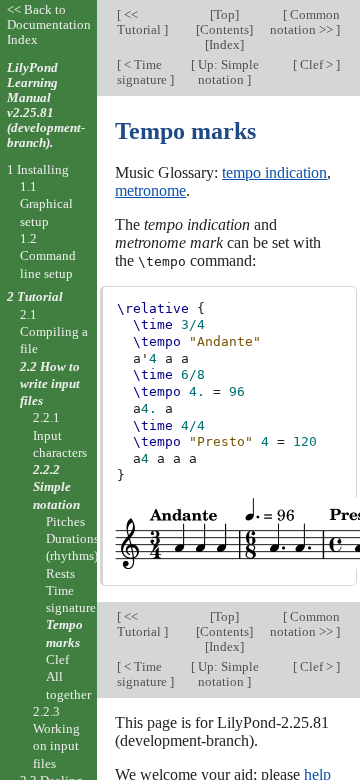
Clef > (316, 64)
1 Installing (38, 169)
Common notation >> (305, 22)
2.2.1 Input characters (60, 435)
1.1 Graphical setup (46, 204)
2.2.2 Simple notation (56, 487)
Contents (224, 29)
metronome (150, 190)
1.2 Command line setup (48, 256)
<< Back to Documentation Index (49, 24)
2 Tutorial (35, 296)
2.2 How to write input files (50, 384)
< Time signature (143, 72)
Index (224, 44)
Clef (57, 659)
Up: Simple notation (227, 72)
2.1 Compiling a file (54, 332)
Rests (60, 573)
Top (224, 14)
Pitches (65, 521)
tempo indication (274, 172)
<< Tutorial (140, 22)
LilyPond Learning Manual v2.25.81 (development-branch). (46, 105)
